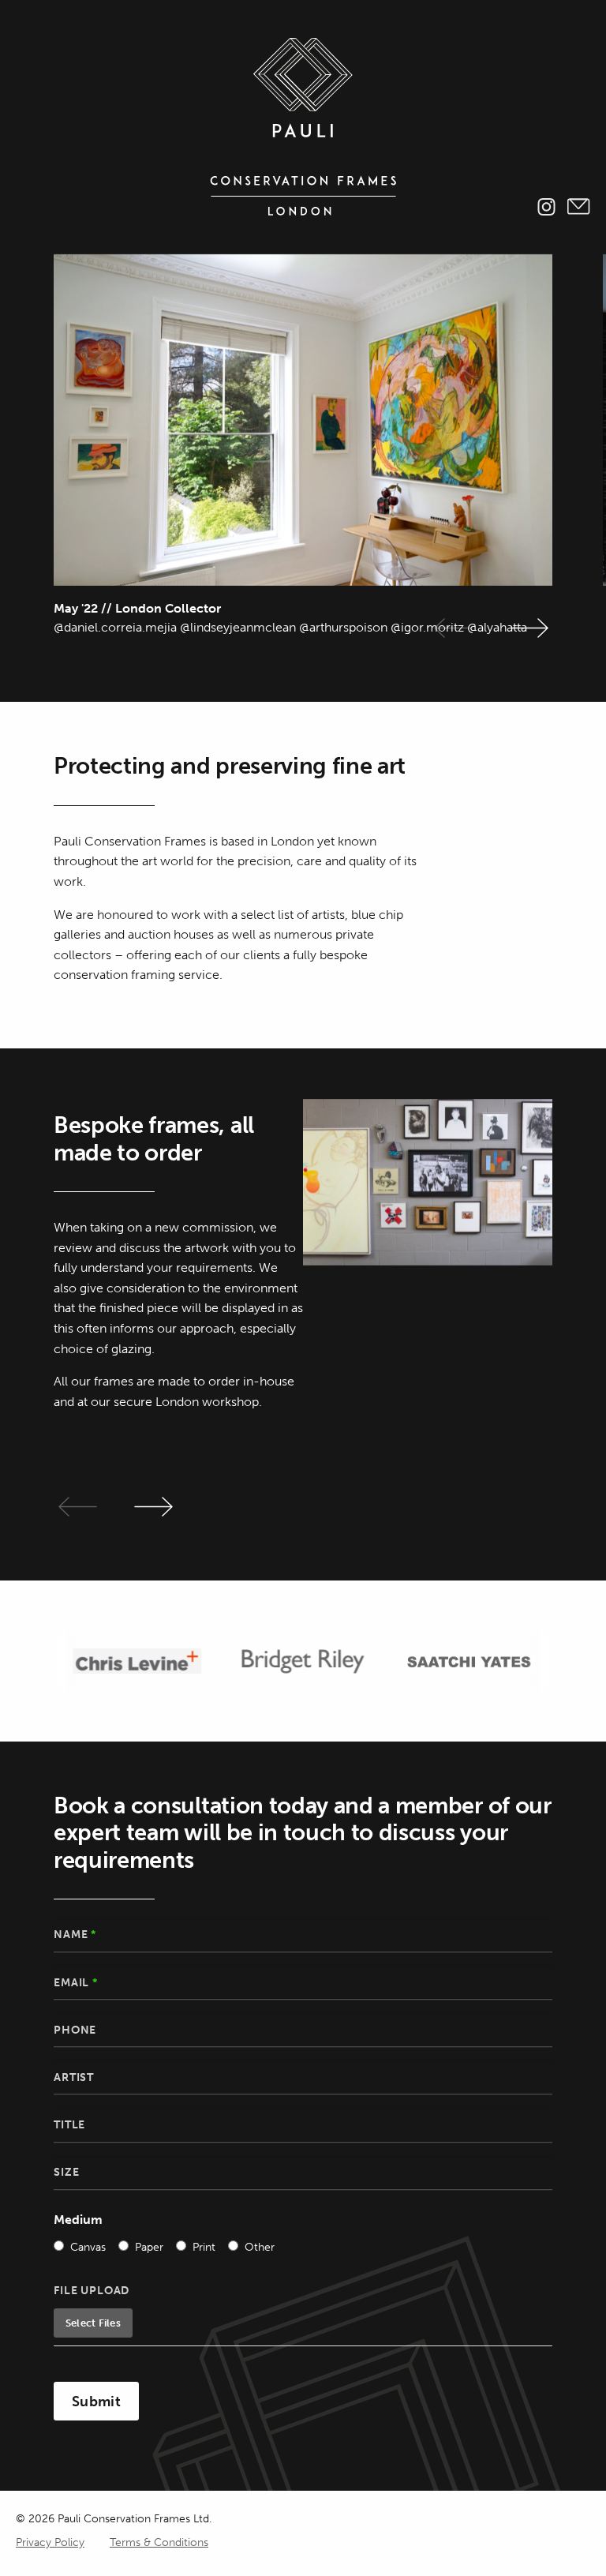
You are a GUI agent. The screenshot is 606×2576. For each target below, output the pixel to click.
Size (66, 2172)
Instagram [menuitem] (546, 207)
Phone (75, 2030)
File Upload (92, 2291)
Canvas (88, 2247)
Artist (74, 2077)
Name (75, 1935)
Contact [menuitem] (579, 207)
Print (204, 2247)
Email (76, 1983)
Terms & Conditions (159, 2542)
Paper (149, 2247)
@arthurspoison (343, 627)
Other (260, 2247)
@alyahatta (499, 627)
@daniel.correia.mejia (115, 627)
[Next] (529, 628)
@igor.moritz (427, 627)
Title (69, 2125)
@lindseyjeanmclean (238, 627)
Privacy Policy (50, 2542)
